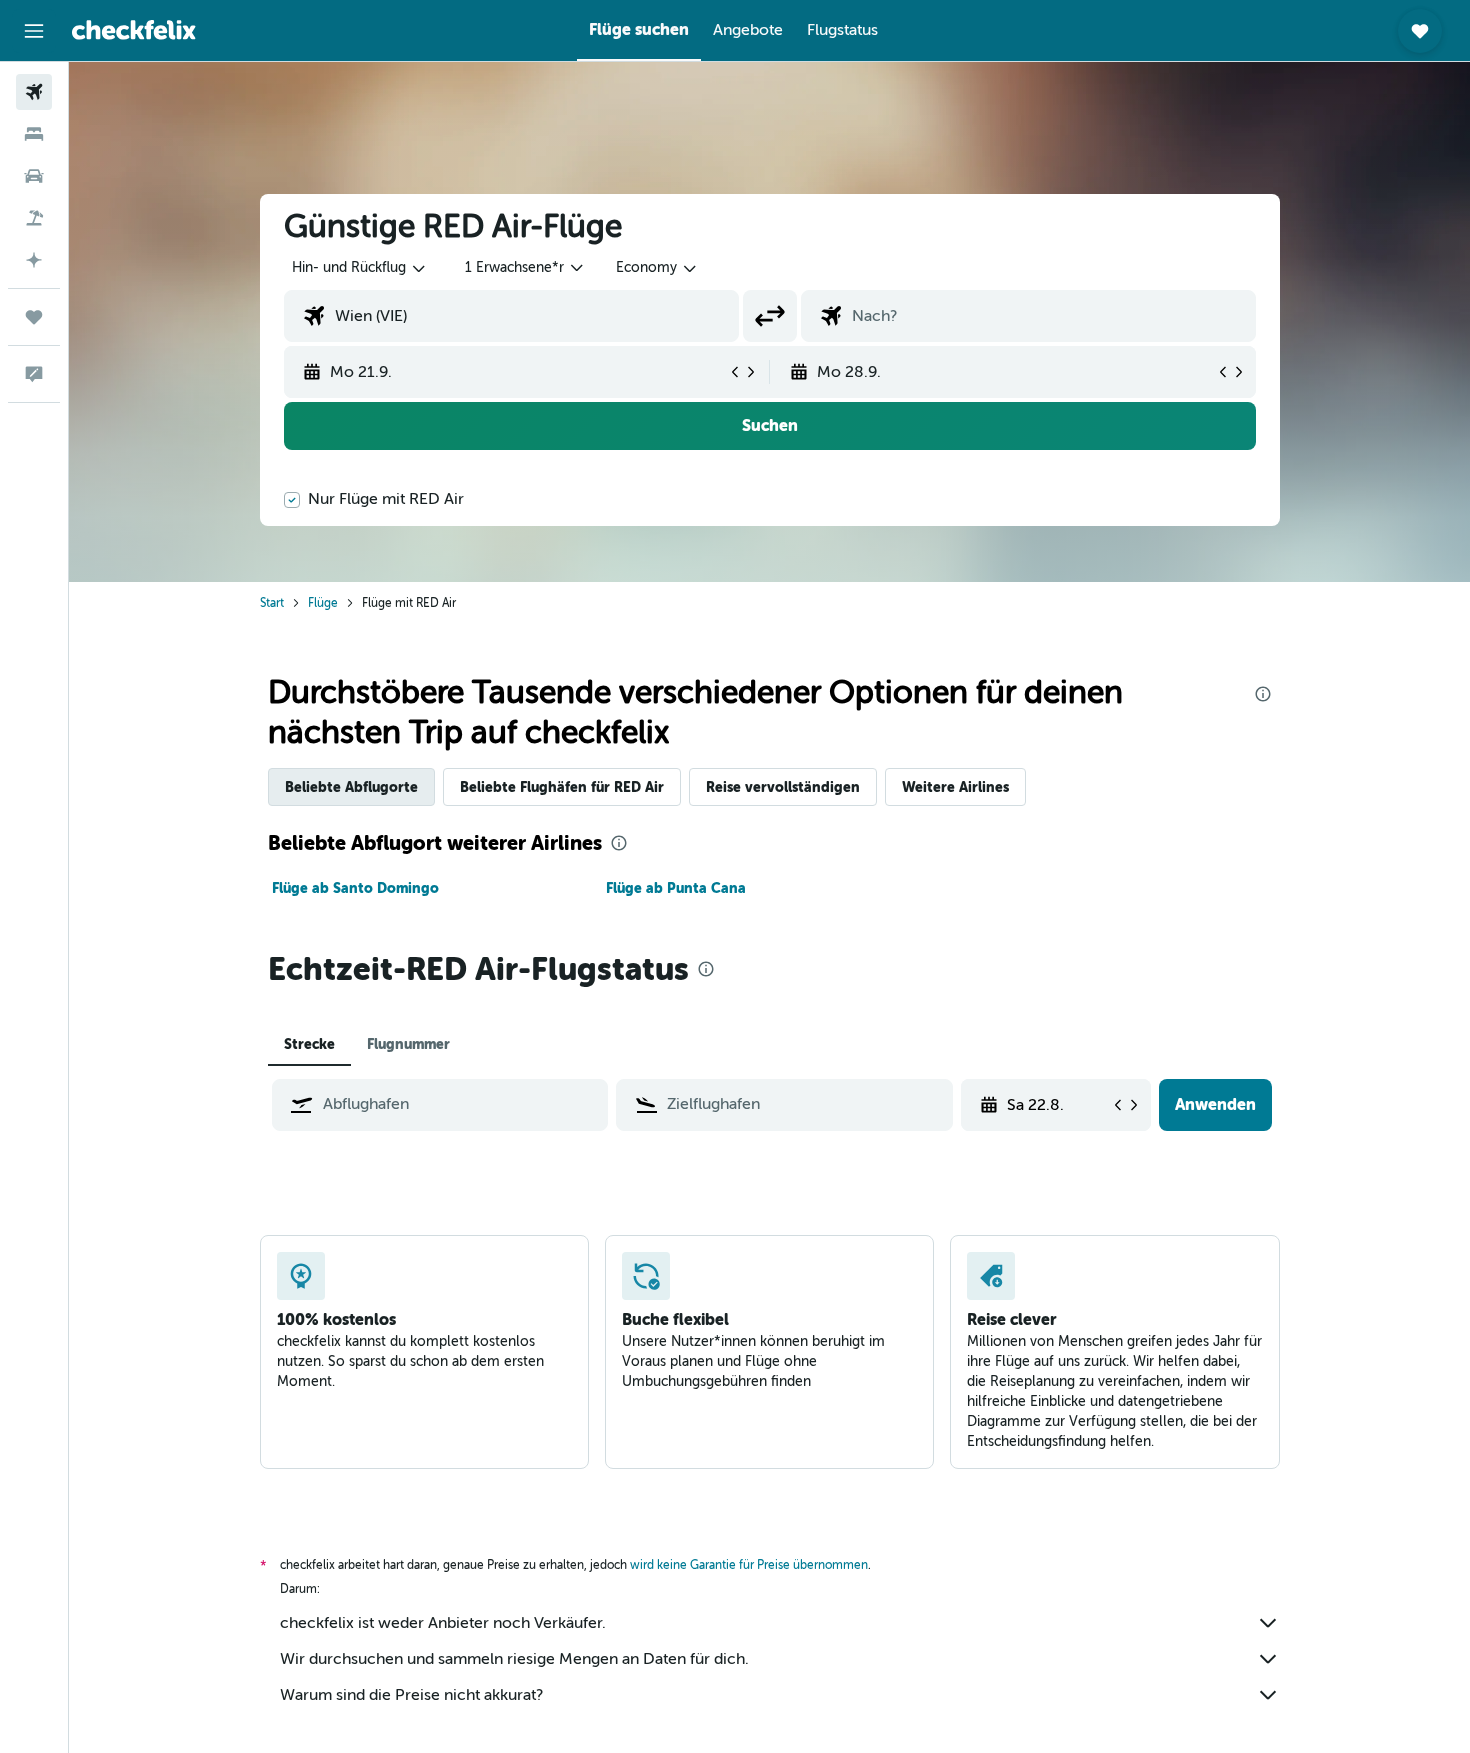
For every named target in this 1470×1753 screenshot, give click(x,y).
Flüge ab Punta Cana (676, 888)
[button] (34, 31)
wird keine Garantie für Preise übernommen (749, 1565)
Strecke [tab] (309, 1044)
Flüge (323, 603)
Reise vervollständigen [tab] (783, 787)
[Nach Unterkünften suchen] (34, 134)
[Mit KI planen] (34, 260)
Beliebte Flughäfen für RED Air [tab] (562, 787)
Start (272, 603)
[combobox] (360, 268)
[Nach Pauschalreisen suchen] (34, 218)
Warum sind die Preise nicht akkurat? (411, 1695)
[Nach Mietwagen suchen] (34, 176)
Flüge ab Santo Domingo (355, 888)
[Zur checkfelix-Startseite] (134, 30)
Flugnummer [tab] (408, 1044)
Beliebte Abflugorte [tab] (351, 787)
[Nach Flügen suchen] (34, 92)
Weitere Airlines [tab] (955, 787)
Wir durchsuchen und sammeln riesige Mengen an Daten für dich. (514, 1659)
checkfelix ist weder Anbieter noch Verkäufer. (443, 1623)
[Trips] (34, 317)
